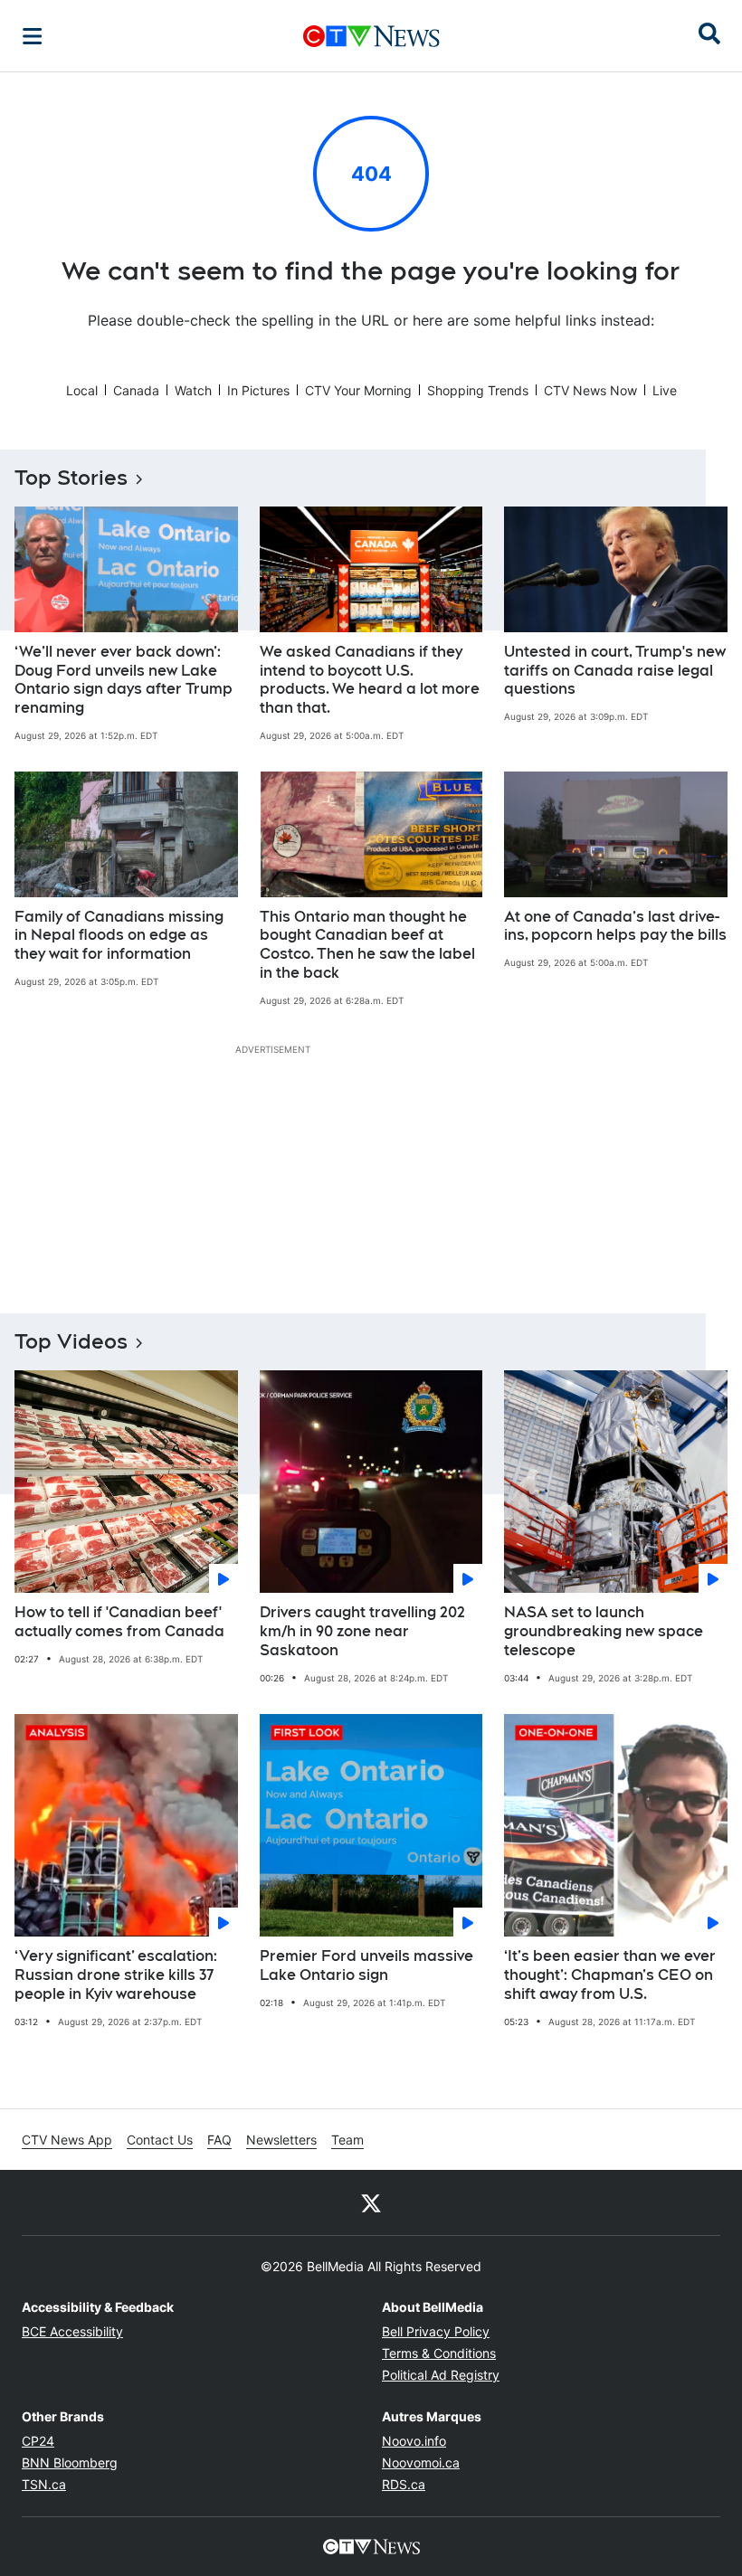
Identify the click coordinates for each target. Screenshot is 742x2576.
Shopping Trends (478, 390)
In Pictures (258, 390)
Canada (136, 390)
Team (347, 2140)
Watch (193, 390)
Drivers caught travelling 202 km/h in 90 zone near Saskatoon (362, 1631)
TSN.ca (44, 2484)
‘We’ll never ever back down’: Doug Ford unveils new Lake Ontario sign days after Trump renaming (124, 680)
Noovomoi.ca (421, 2462)
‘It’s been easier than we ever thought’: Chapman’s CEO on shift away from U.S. (610, 1975)
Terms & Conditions (439, 2353)
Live (665, 390)
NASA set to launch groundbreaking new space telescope (604, 1631)
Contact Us (160, 2140)
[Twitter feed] (371, 2202)
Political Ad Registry (441, 2375)
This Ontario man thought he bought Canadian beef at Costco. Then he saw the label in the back (367, 945)
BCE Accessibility (72, 2331)
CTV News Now (590, 390)
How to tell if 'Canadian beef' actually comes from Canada (119, 1622)
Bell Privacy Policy (436, 2331)
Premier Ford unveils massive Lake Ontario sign (366, 1965)
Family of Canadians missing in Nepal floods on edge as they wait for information (119, 936)
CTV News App (67, 2140)
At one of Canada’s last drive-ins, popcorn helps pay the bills (615, 926)
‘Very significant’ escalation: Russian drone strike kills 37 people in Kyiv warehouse (116, 1975)
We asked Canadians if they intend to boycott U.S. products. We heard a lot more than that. (370, 680)
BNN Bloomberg (70, 2462)
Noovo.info (414, 2441)
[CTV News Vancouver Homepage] (371, 36)
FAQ (219, 2140)
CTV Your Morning (358, 390)
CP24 (38, 2441)
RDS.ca (404, 2484)
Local (82, 390)
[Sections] (33, 36)
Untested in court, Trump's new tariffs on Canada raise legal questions (615, 671)
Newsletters (281, 2140)
